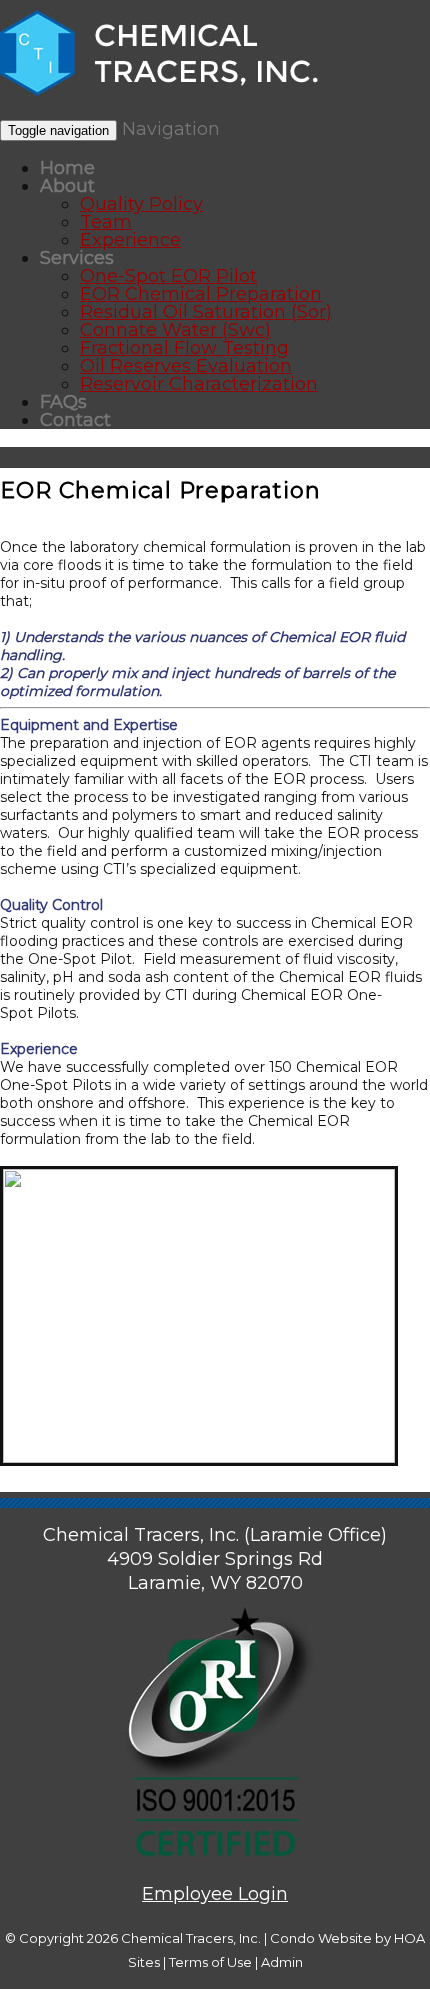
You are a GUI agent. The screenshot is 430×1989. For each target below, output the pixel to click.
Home (67, 168)
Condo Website (321, 1938)
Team (106, 222)
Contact (75, 420)
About (67, 186)
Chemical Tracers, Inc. (191, 1938)
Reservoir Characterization (199, 384)
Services (77, 258)
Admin (282, 1962)
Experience (130, 240)
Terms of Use (210, 1962)
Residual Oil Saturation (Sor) (206, 312)
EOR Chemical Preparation (201, 294)
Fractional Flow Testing (184, 348)
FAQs (63, 402)
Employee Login (215, 1894)
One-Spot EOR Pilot (168, 276)
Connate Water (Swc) (175, 330)
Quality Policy (141, 204)
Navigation (171, 129)
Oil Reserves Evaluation (186, 366)
